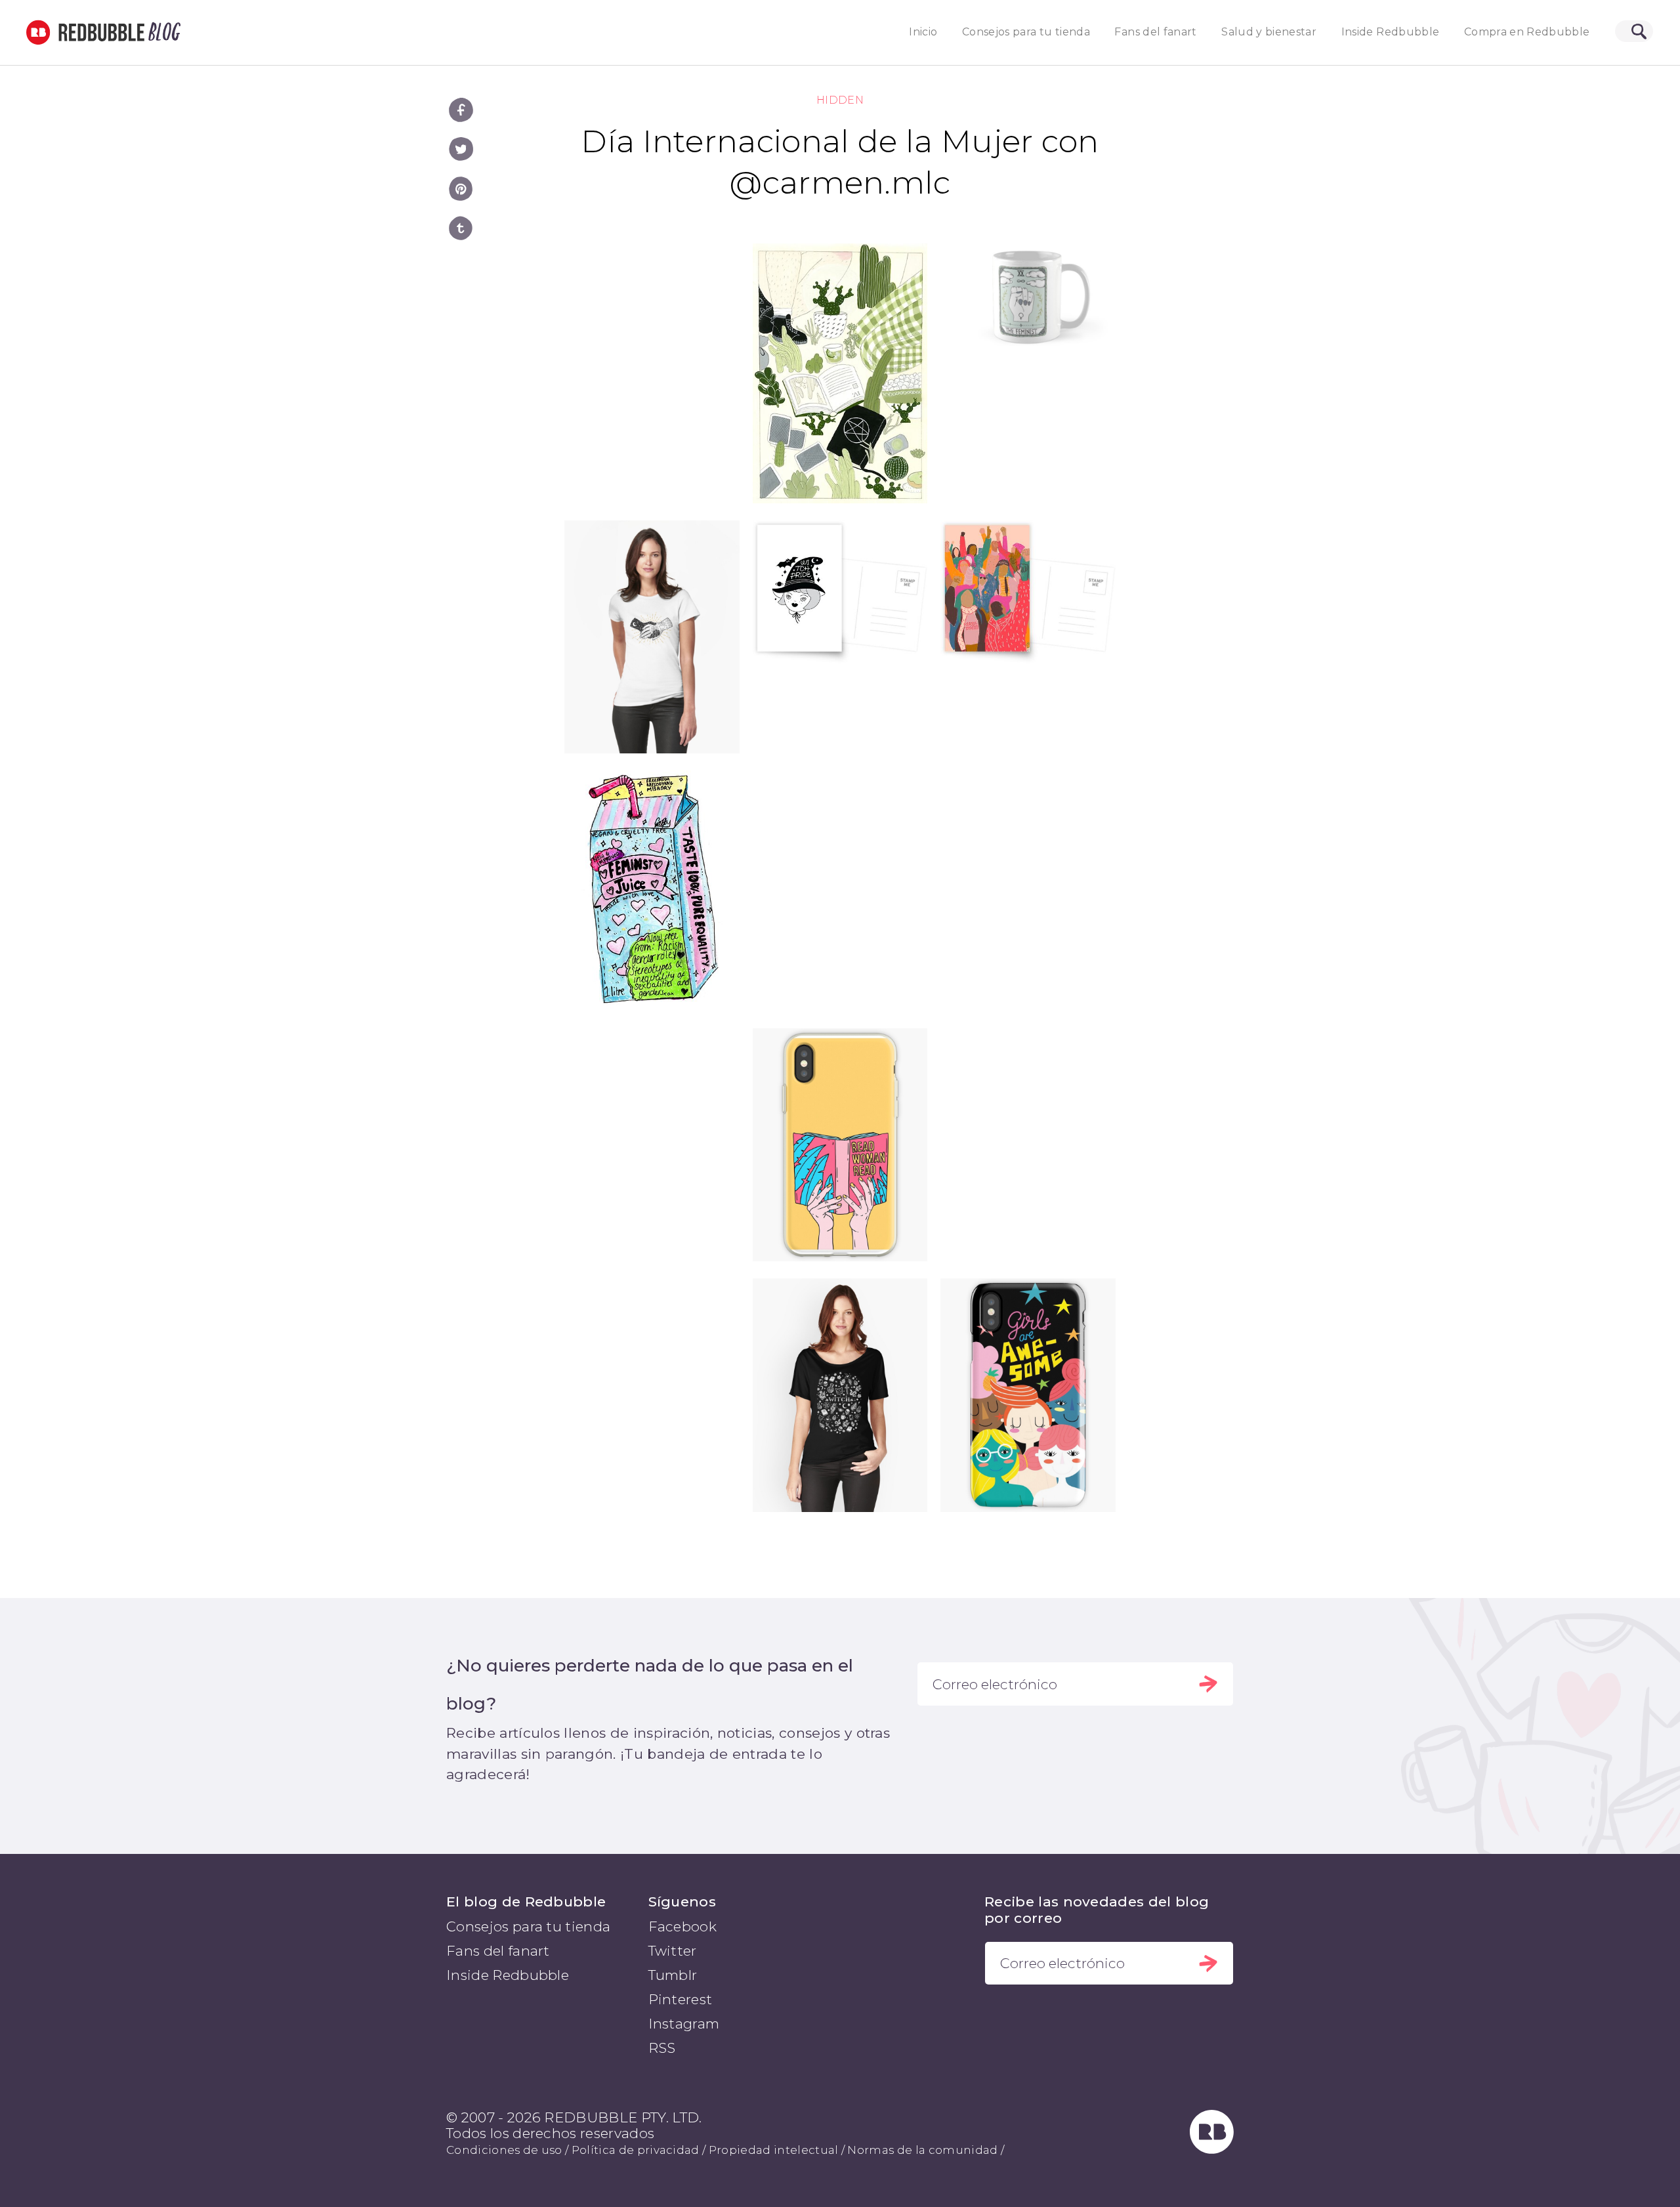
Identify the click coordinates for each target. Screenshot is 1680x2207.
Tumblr (673, 1975)
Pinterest (681, 1999)
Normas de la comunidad (922, 2150)
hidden (840, 100)
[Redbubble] (1212, 2149)
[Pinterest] (461, 189)
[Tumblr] (461, 228)
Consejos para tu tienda (1026, 32)
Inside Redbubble (1391, 32)
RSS (662, 2048)
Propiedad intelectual (774, 2150)
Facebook (683, 1926)
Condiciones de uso (504, 2150)
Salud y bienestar (1269, 32)
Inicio (923, 32)
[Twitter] (461, 149)
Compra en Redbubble (1527, 32)
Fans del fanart (1155, 32)
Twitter (673, 1951)
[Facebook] (461, 110)
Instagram (684, 2024)
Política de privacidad (636, 2150)
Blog (162, 32)
